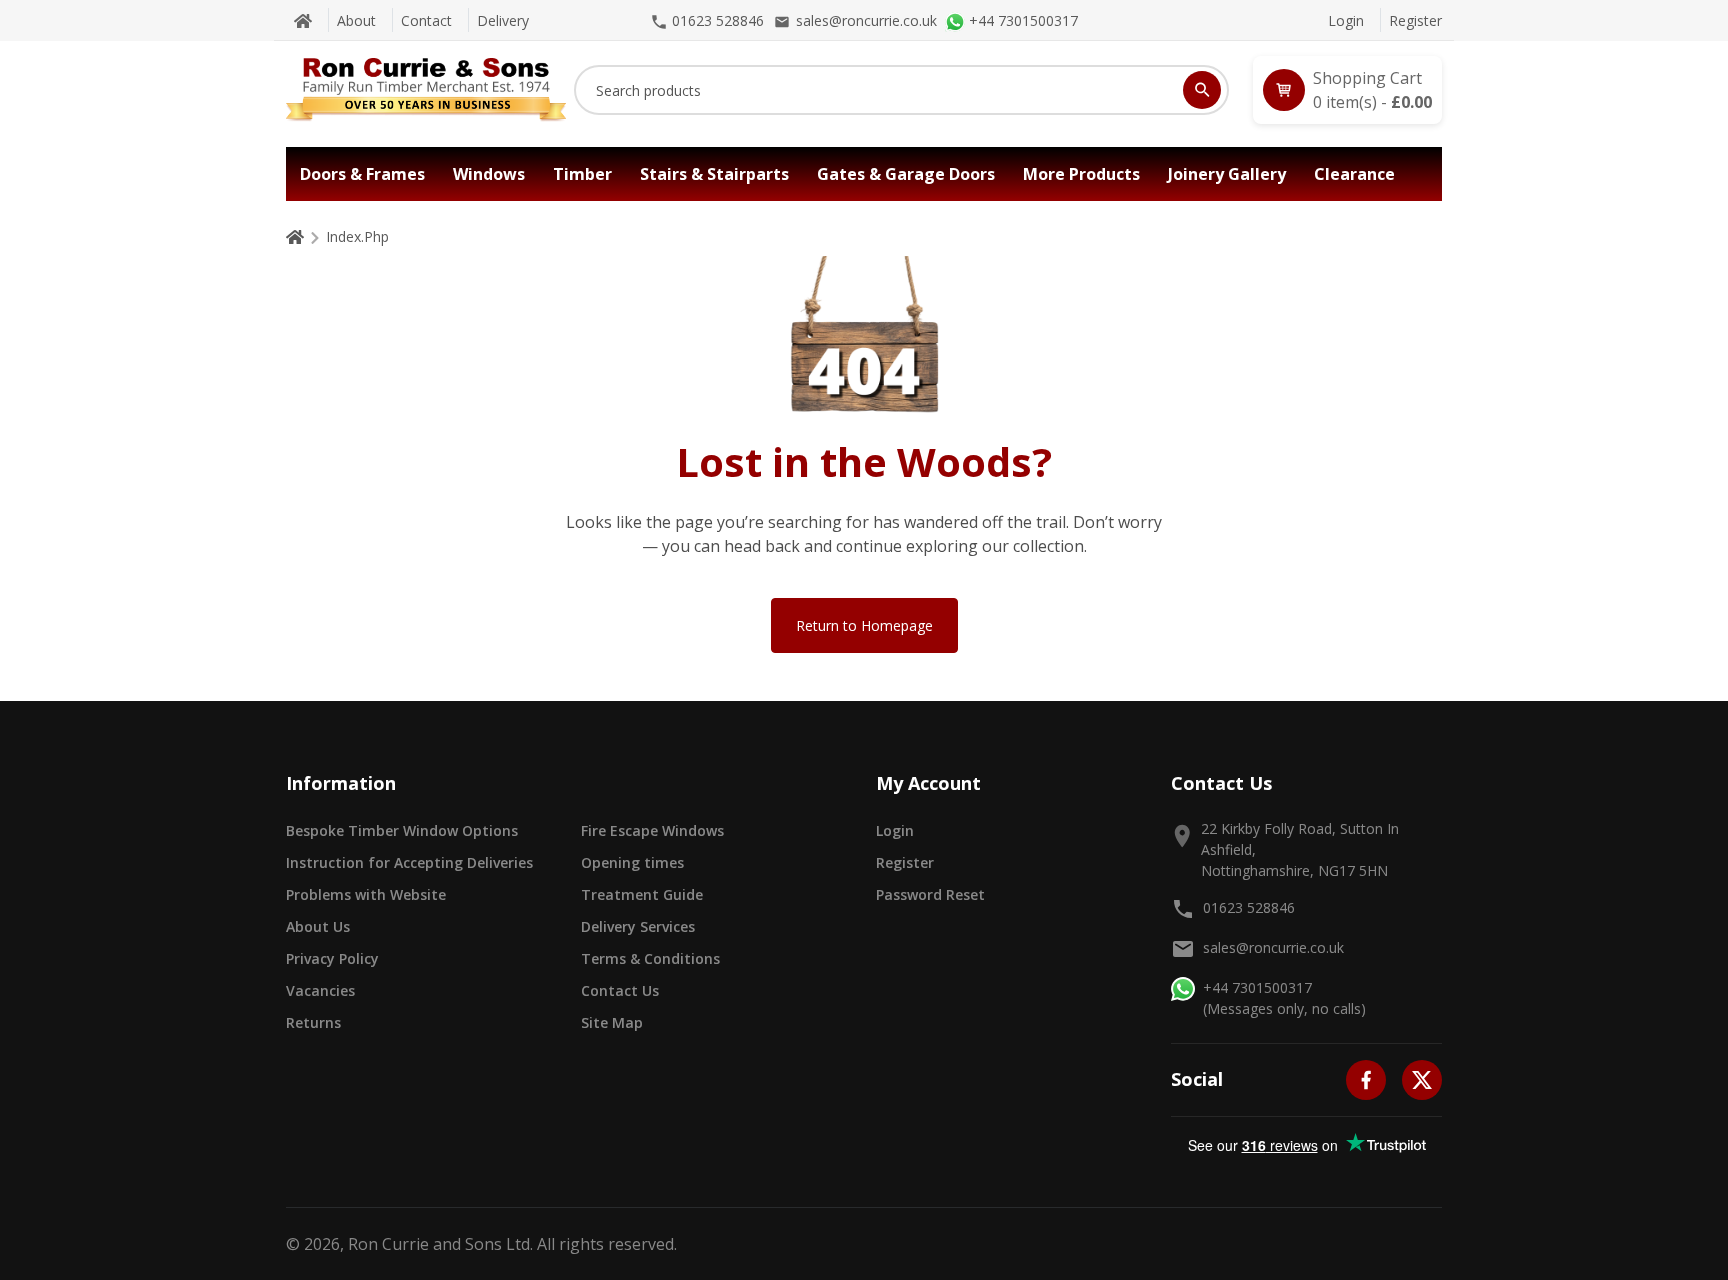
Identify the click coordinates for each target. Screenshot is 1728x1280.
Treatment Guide (642, 894)
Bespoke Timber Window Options (402, 830)
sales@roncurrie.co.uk (1273, 947)
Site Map (612, 1022)
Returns (313, 1022)
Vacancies (320, 990)
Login (1346, 20)
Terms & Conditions (650, 958)
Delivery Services (638, 926)
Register (1415, 20)
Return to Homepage (864, 625)
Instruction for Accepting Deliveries (409, 862)
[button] (1347, 90)
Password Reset (930, 894)
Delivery (503, 20)
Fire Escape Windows (652, 830)
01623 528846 (1249, 907)
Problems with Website (366, 894)
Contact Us (620, 990)
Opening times (632, 862)
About (356, 20)
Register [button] (905, 862)
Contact (426, 20)
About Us (318, 926)
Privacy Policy (332, 958)
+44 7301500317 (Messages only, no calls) (1284, 998)
